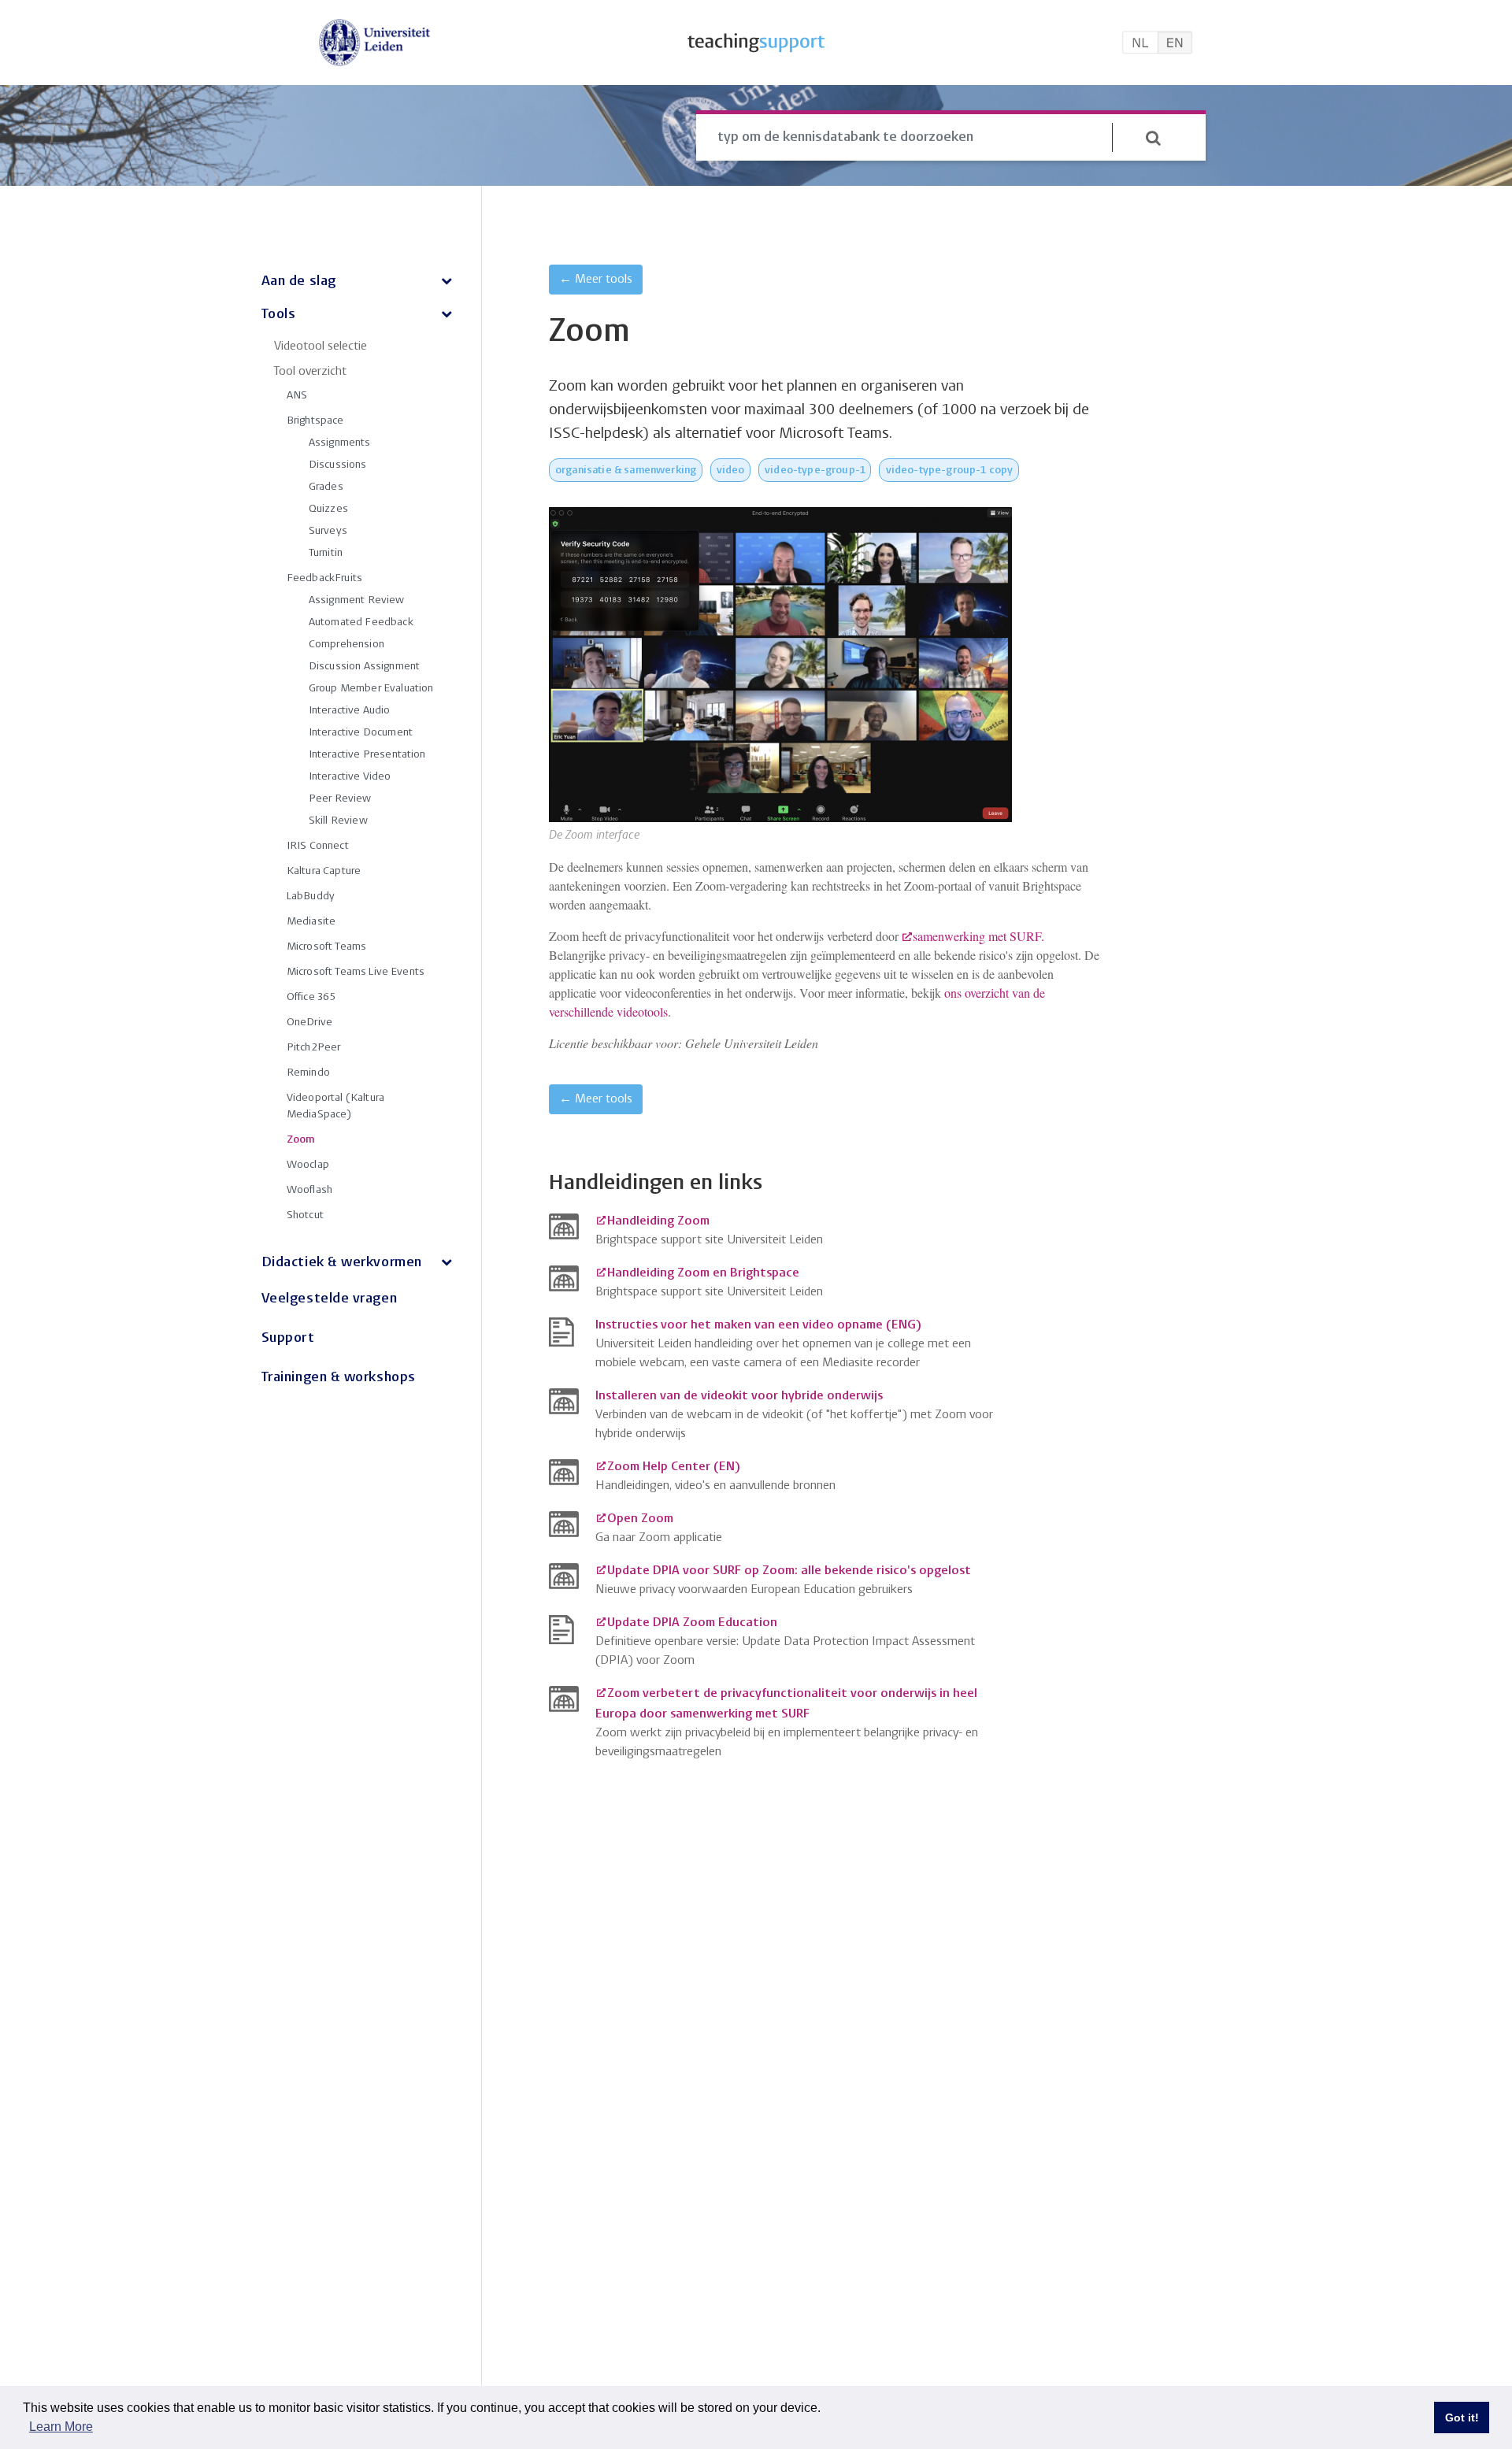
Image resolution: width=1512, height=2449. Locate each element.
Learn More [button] (61, 2427)
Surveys (328, 531)
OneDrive (309, 1023)
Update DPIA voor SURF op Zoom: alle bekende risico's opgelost (789, 1571)
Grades (326, 487)
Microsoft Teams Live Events (356, 972)
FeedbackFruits (324, 578)
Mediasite (311, 922)
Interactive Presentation (367, 755)
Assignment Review (357, 600)
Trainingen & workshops (339, 1378)
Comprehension (346, 645)
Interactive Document (361, 733)
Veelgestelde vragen (329, 1299)
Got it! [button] (1462, 2418)
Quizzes (328, 509)
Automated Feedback (361, 622)
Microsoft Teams (326, 947)
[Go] (1153, 138)
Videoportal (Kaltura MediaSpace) (335, 1106)
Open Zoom (640, 1519)
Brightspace (315, 421)
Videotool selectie (321, 346)
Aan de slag (299, 282)
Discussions (338, 465)
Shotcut (305, 1215)
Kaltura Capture (324, 871)
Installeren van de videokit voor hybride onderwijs (739, 1396)
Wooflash (309, 1190)
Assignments (340, 443)
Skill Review (338, 821)
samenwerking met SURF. (978, 936)
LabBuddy (311, 897)
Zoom (301, 1140)
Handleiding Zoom (658, 1221)
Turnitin (326, 553)
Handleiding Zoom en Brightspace (703, 1273)
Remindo (308, 1073)
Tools (279, 315)
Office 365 (311, 997)
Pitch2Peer (314, 1048)
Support (288, 1338)
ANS (297, 396)
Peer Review (340, 799)
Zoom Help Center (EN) (673, 1467)
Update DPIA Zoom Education (692, 1623)
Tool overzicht (310, 372)
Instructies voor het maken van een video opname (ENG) (758, 1325)
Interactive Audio (350, 711)
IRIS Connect (318, 846)
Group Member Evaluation (371, 689)
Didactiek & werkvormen (342, 1263)
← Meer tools (596, 280)
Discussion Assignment (364, 667)
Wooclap (308, 1165)
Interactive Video (350, 777)
